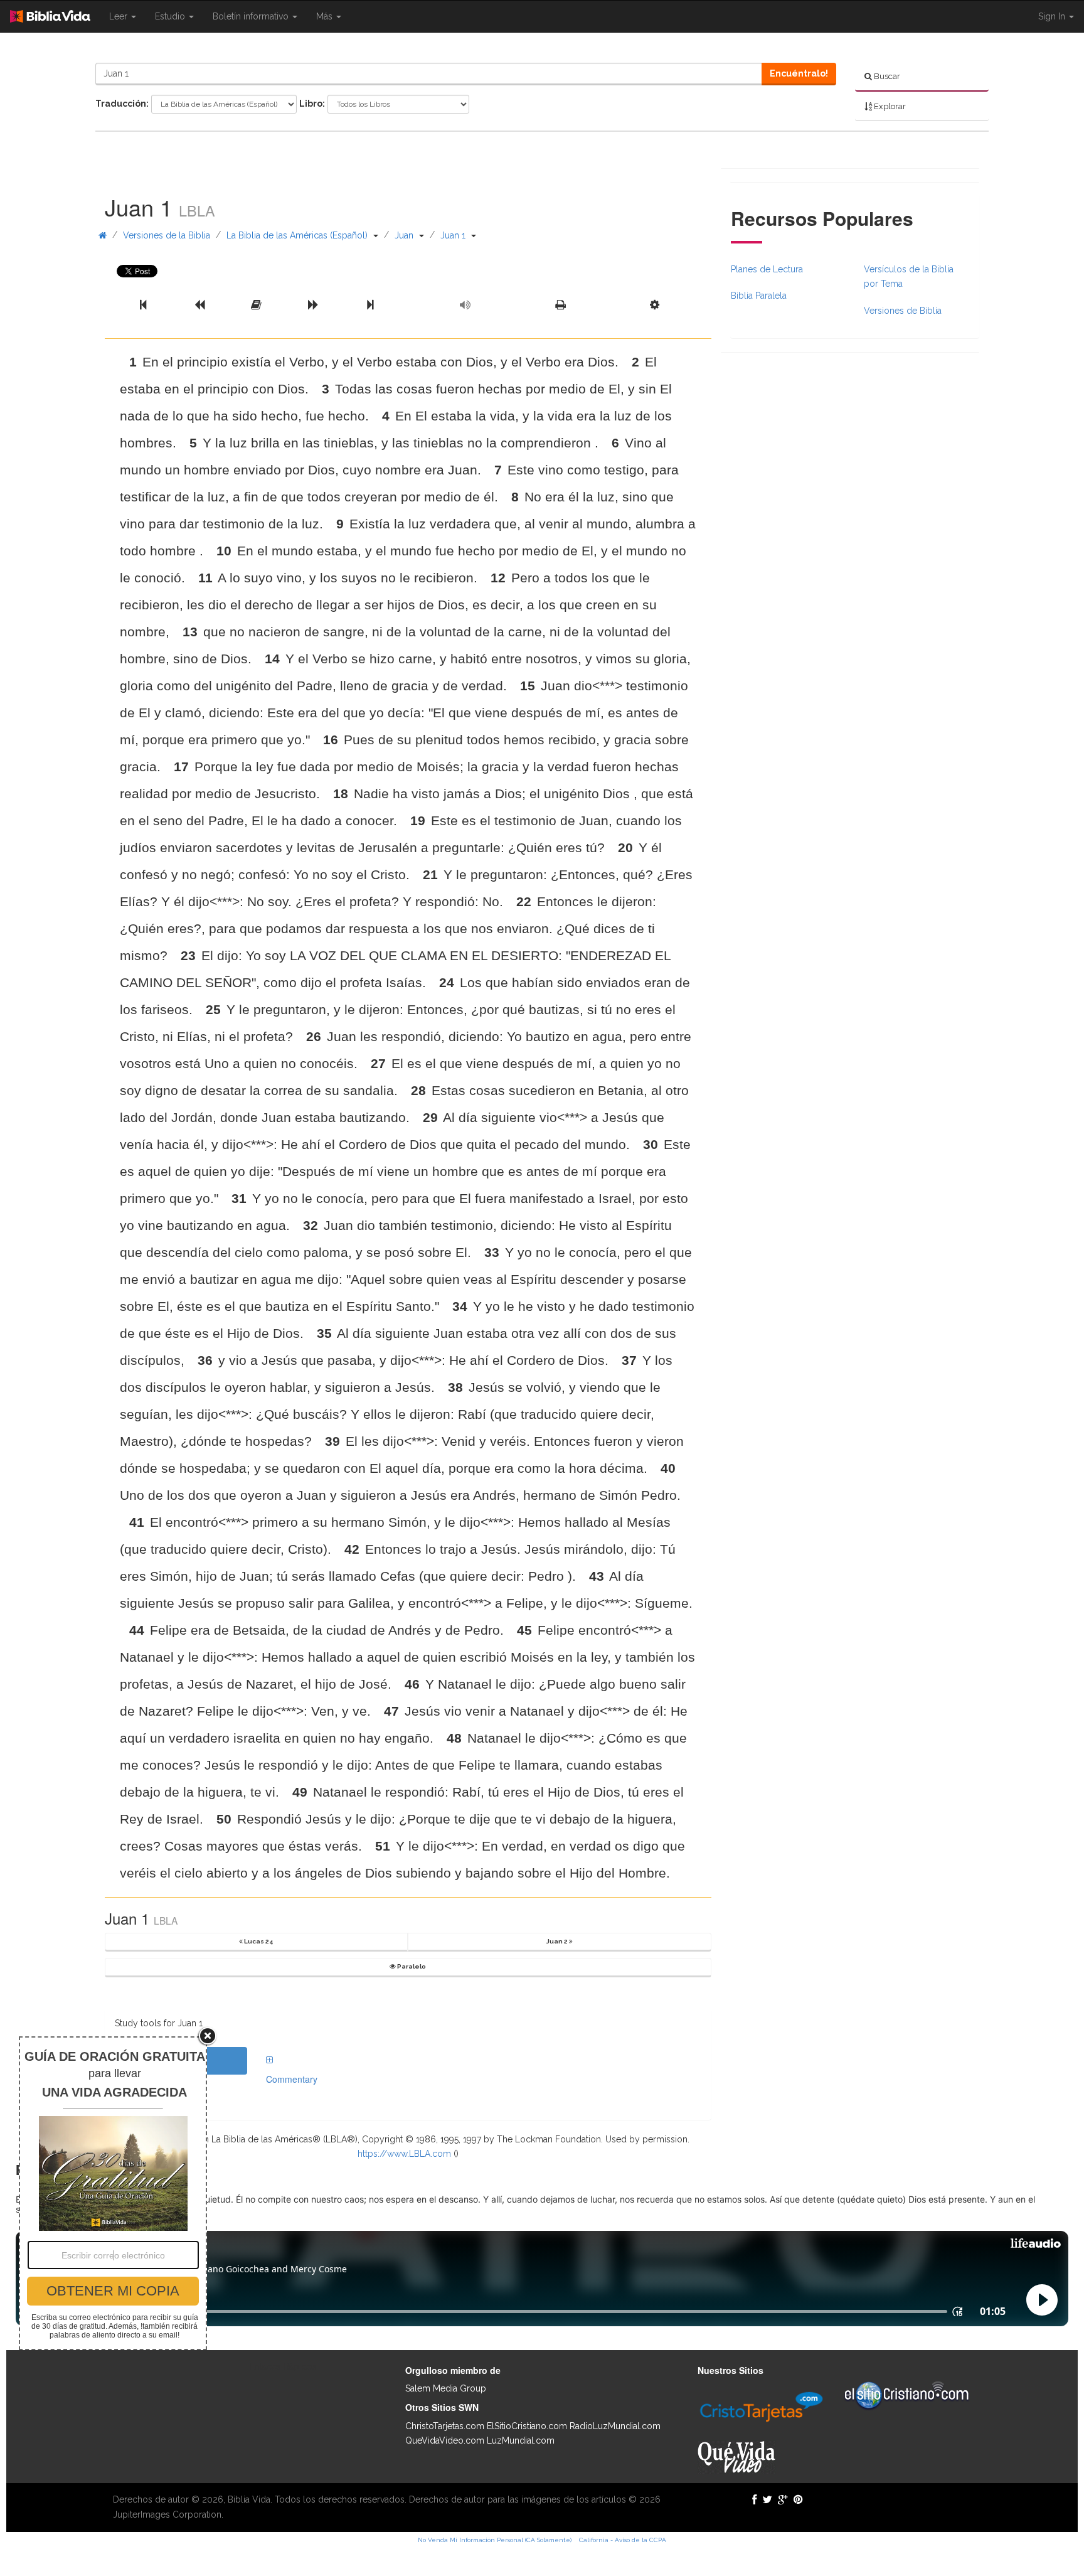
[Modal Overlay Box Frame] (113, 2193)
